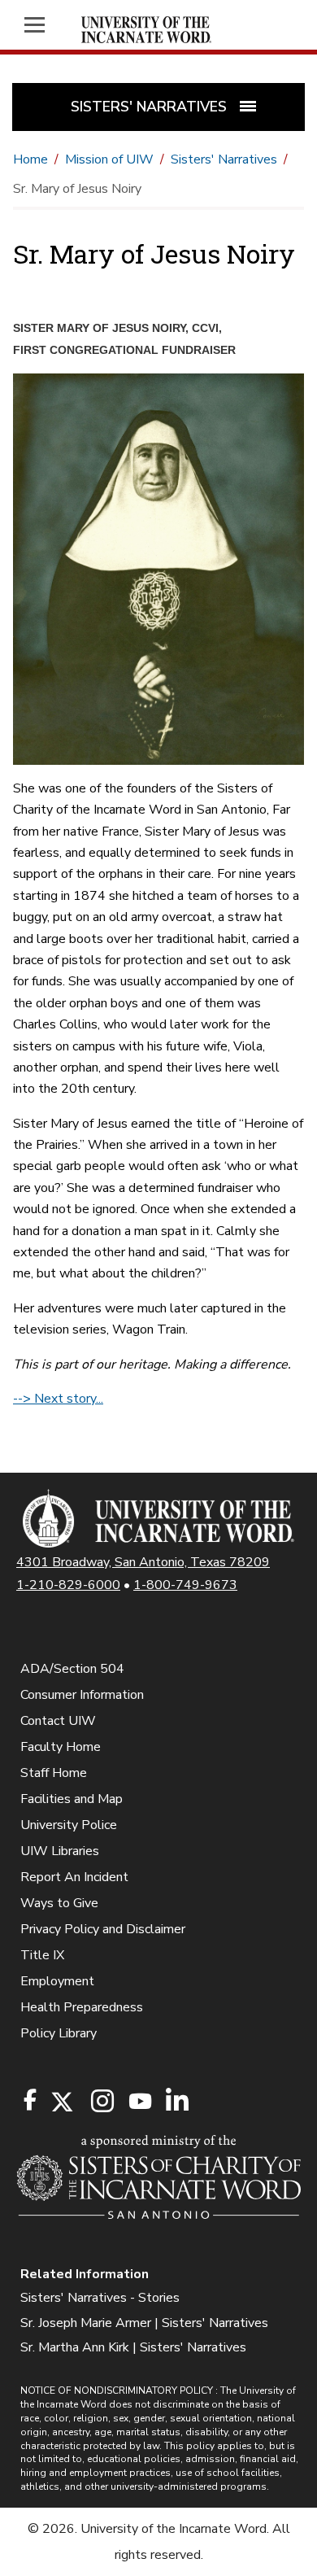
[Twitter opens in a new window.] (61, 2102)
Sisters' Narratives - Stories (100, 2298)
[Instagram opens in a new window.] (100, 2102)
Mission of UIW (109, 159)
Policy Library (59, 2033)
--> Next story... (58, 1399)
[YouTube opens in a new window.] (139, 2101)
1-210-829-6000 (68, 1585)
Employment (57, 1981)
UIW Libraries (60, 1851)
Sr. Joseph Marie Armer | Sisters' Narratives (144, 2323)
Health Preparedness (82, 2007)
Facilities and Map (72, 1799)
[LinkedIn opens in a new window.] (176, 2102)
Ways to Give (59, 1903)
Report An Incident (74, 1877)
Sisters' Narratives (224, 159)
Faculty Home (61, 1747)
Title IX (42, 1955)
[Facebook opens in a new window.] (30, 2100)
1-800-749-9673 (185, 1585)
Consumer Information (82, 1695)
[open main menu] (40, 25)
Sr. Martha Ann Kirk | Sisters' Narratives (133, 2347)
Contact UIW (58, 1721)
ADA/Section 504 (72, 1669)
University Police (69, 1825)
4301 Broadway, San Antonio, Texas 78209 (143, 1562)
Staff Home (54, 1773)
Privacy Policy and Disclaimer (103, 1929)
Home (30, 159)
